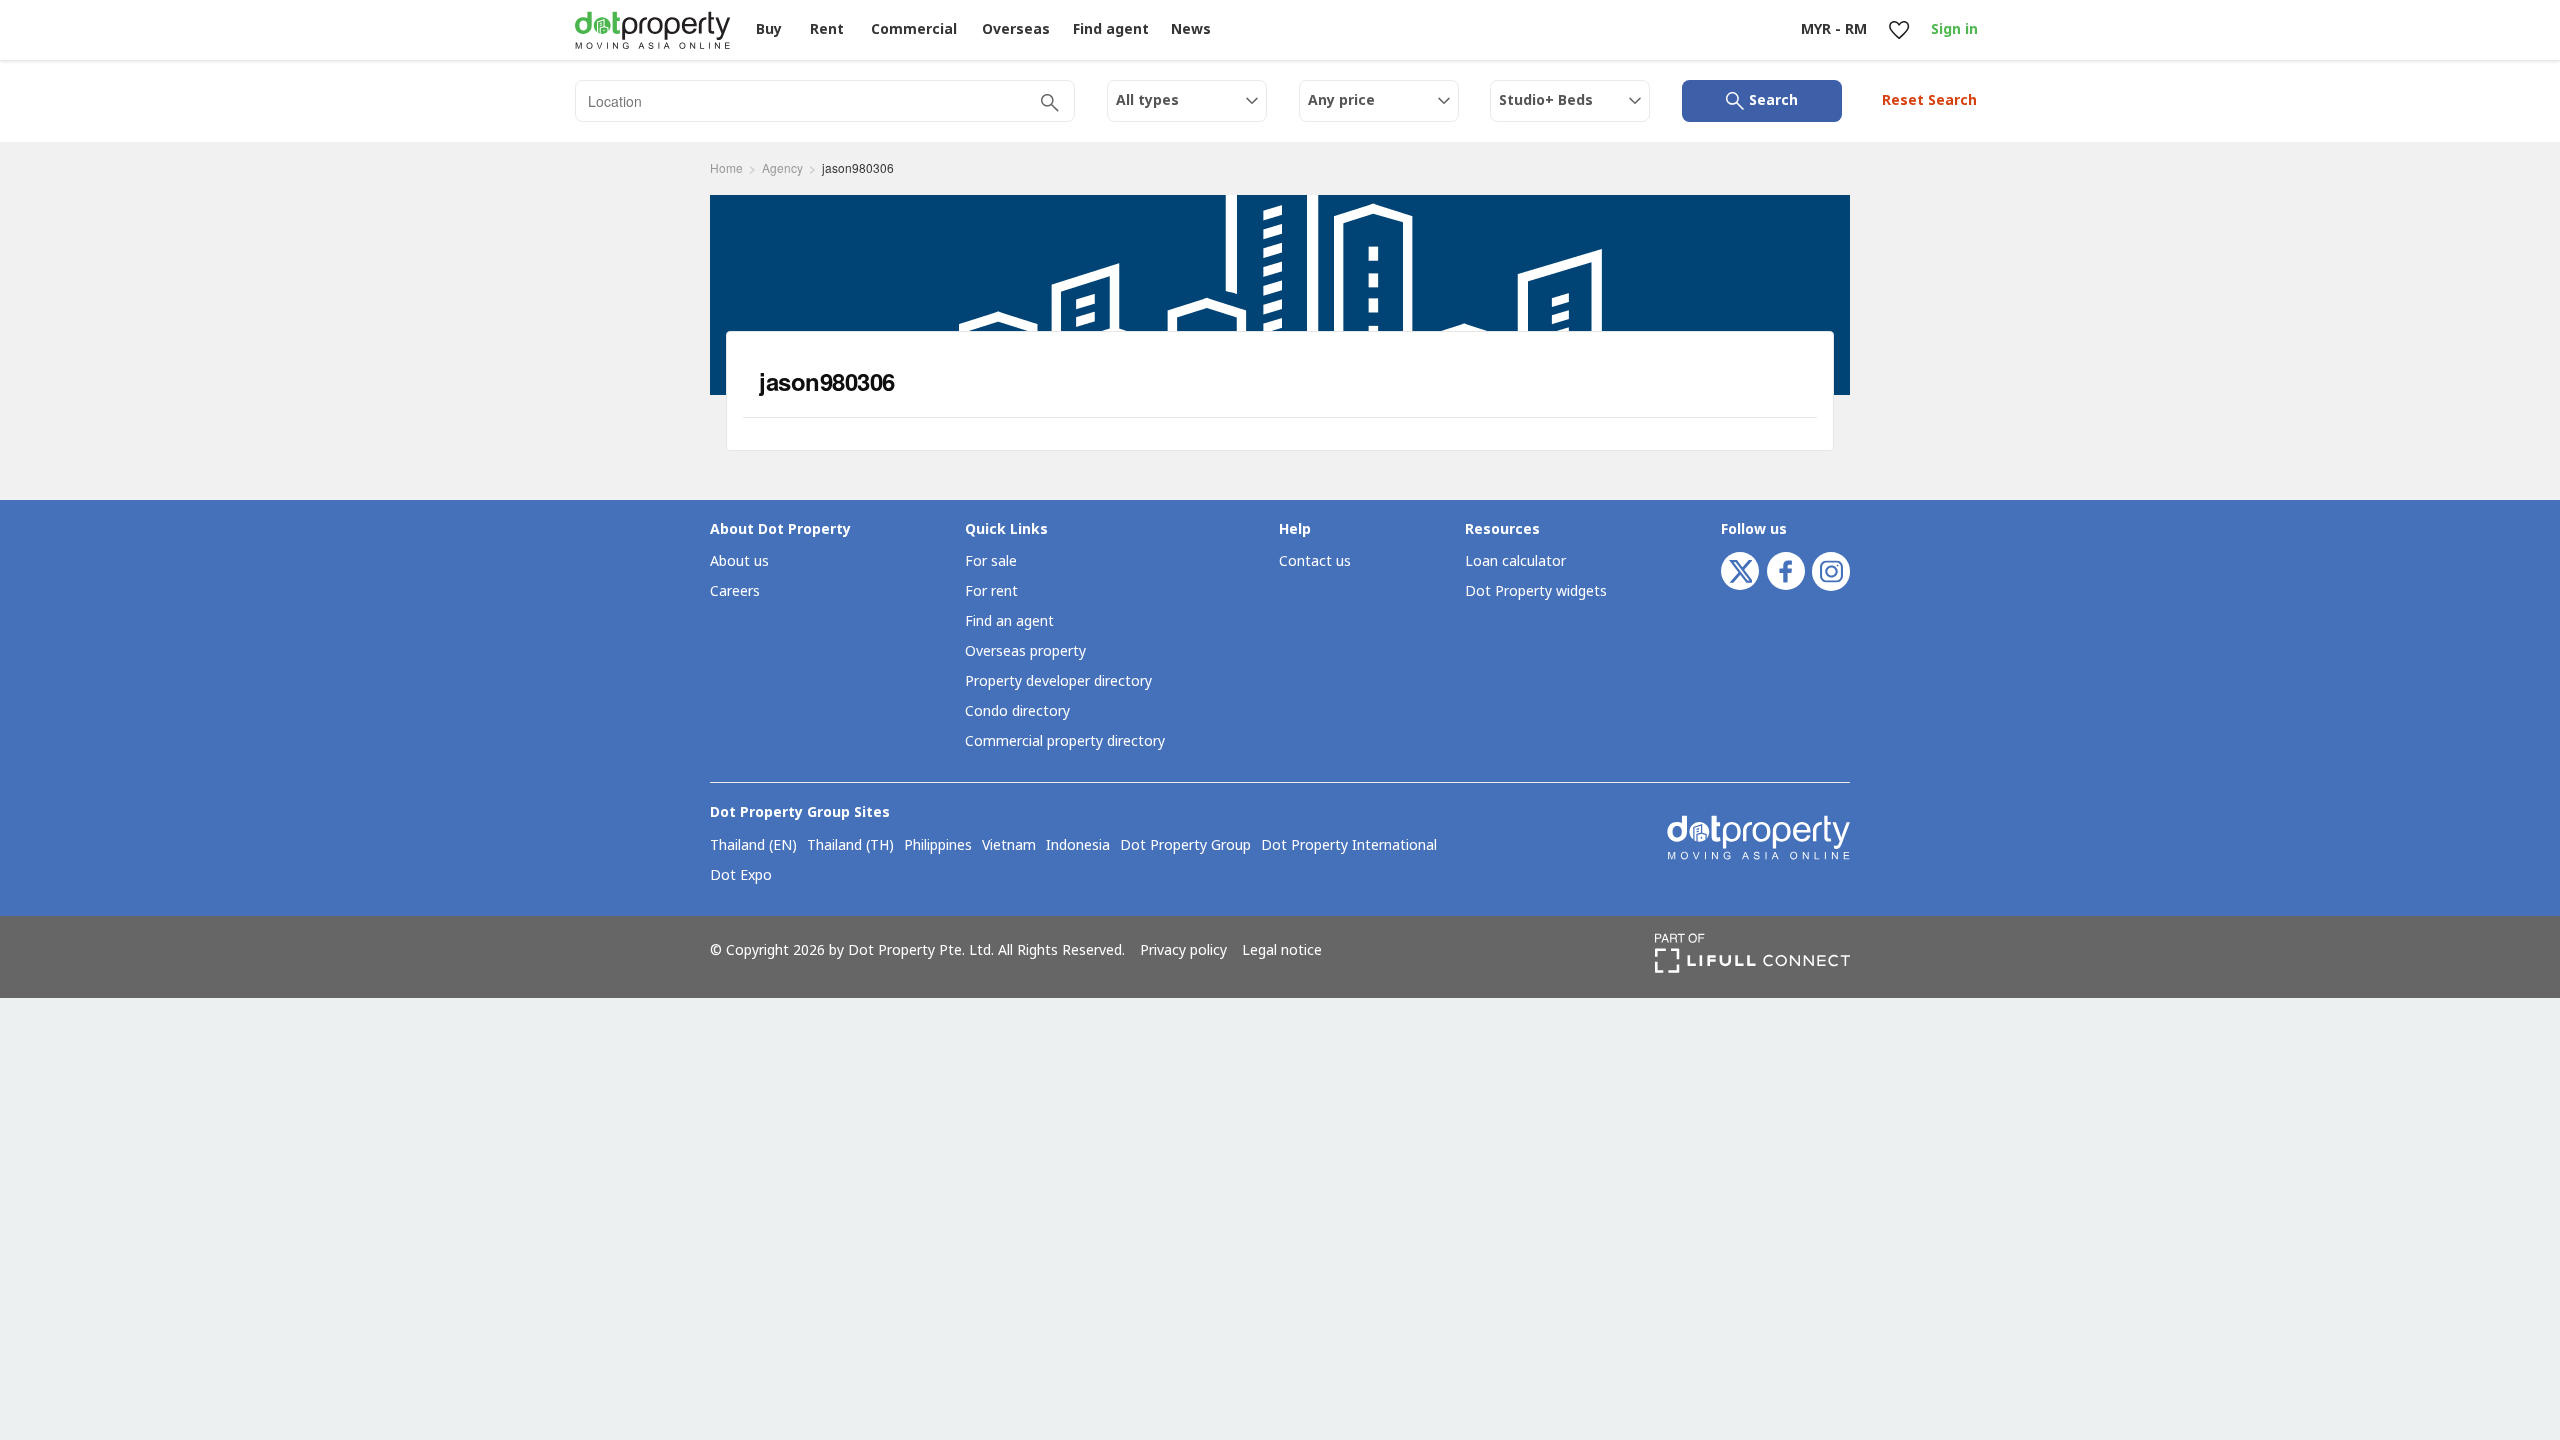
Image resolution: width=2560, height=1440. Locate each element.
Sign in (1954, 29)
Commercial (914, 29)
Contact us (1315, 561)
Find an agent (1009, 621)
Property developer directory (1058, 681)
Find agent (1111, 29)
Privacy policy (1183, 951)
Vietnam (1009, 846)
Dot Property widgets (1536, 591)
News (1191, 29)
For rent (991, 591)
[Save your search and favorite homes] (1898, 30)
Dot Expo (741, 876)
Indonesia (1078, 846)
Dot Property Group (1185, 846)
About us (739, 561)
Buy (769, 29)
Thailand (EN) (753, 846)
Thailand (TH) (850, 846)
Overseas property (1025, 651)
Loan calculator (1515, 561)
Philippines (938, 846)
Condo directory (1017, 711)
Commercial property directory (1065, 741)
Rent (827, 29)
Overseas (1016, 29)
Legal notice (1282, 951)
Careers (735, 591)
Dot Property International (1349, 846)
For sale (991, 561)
